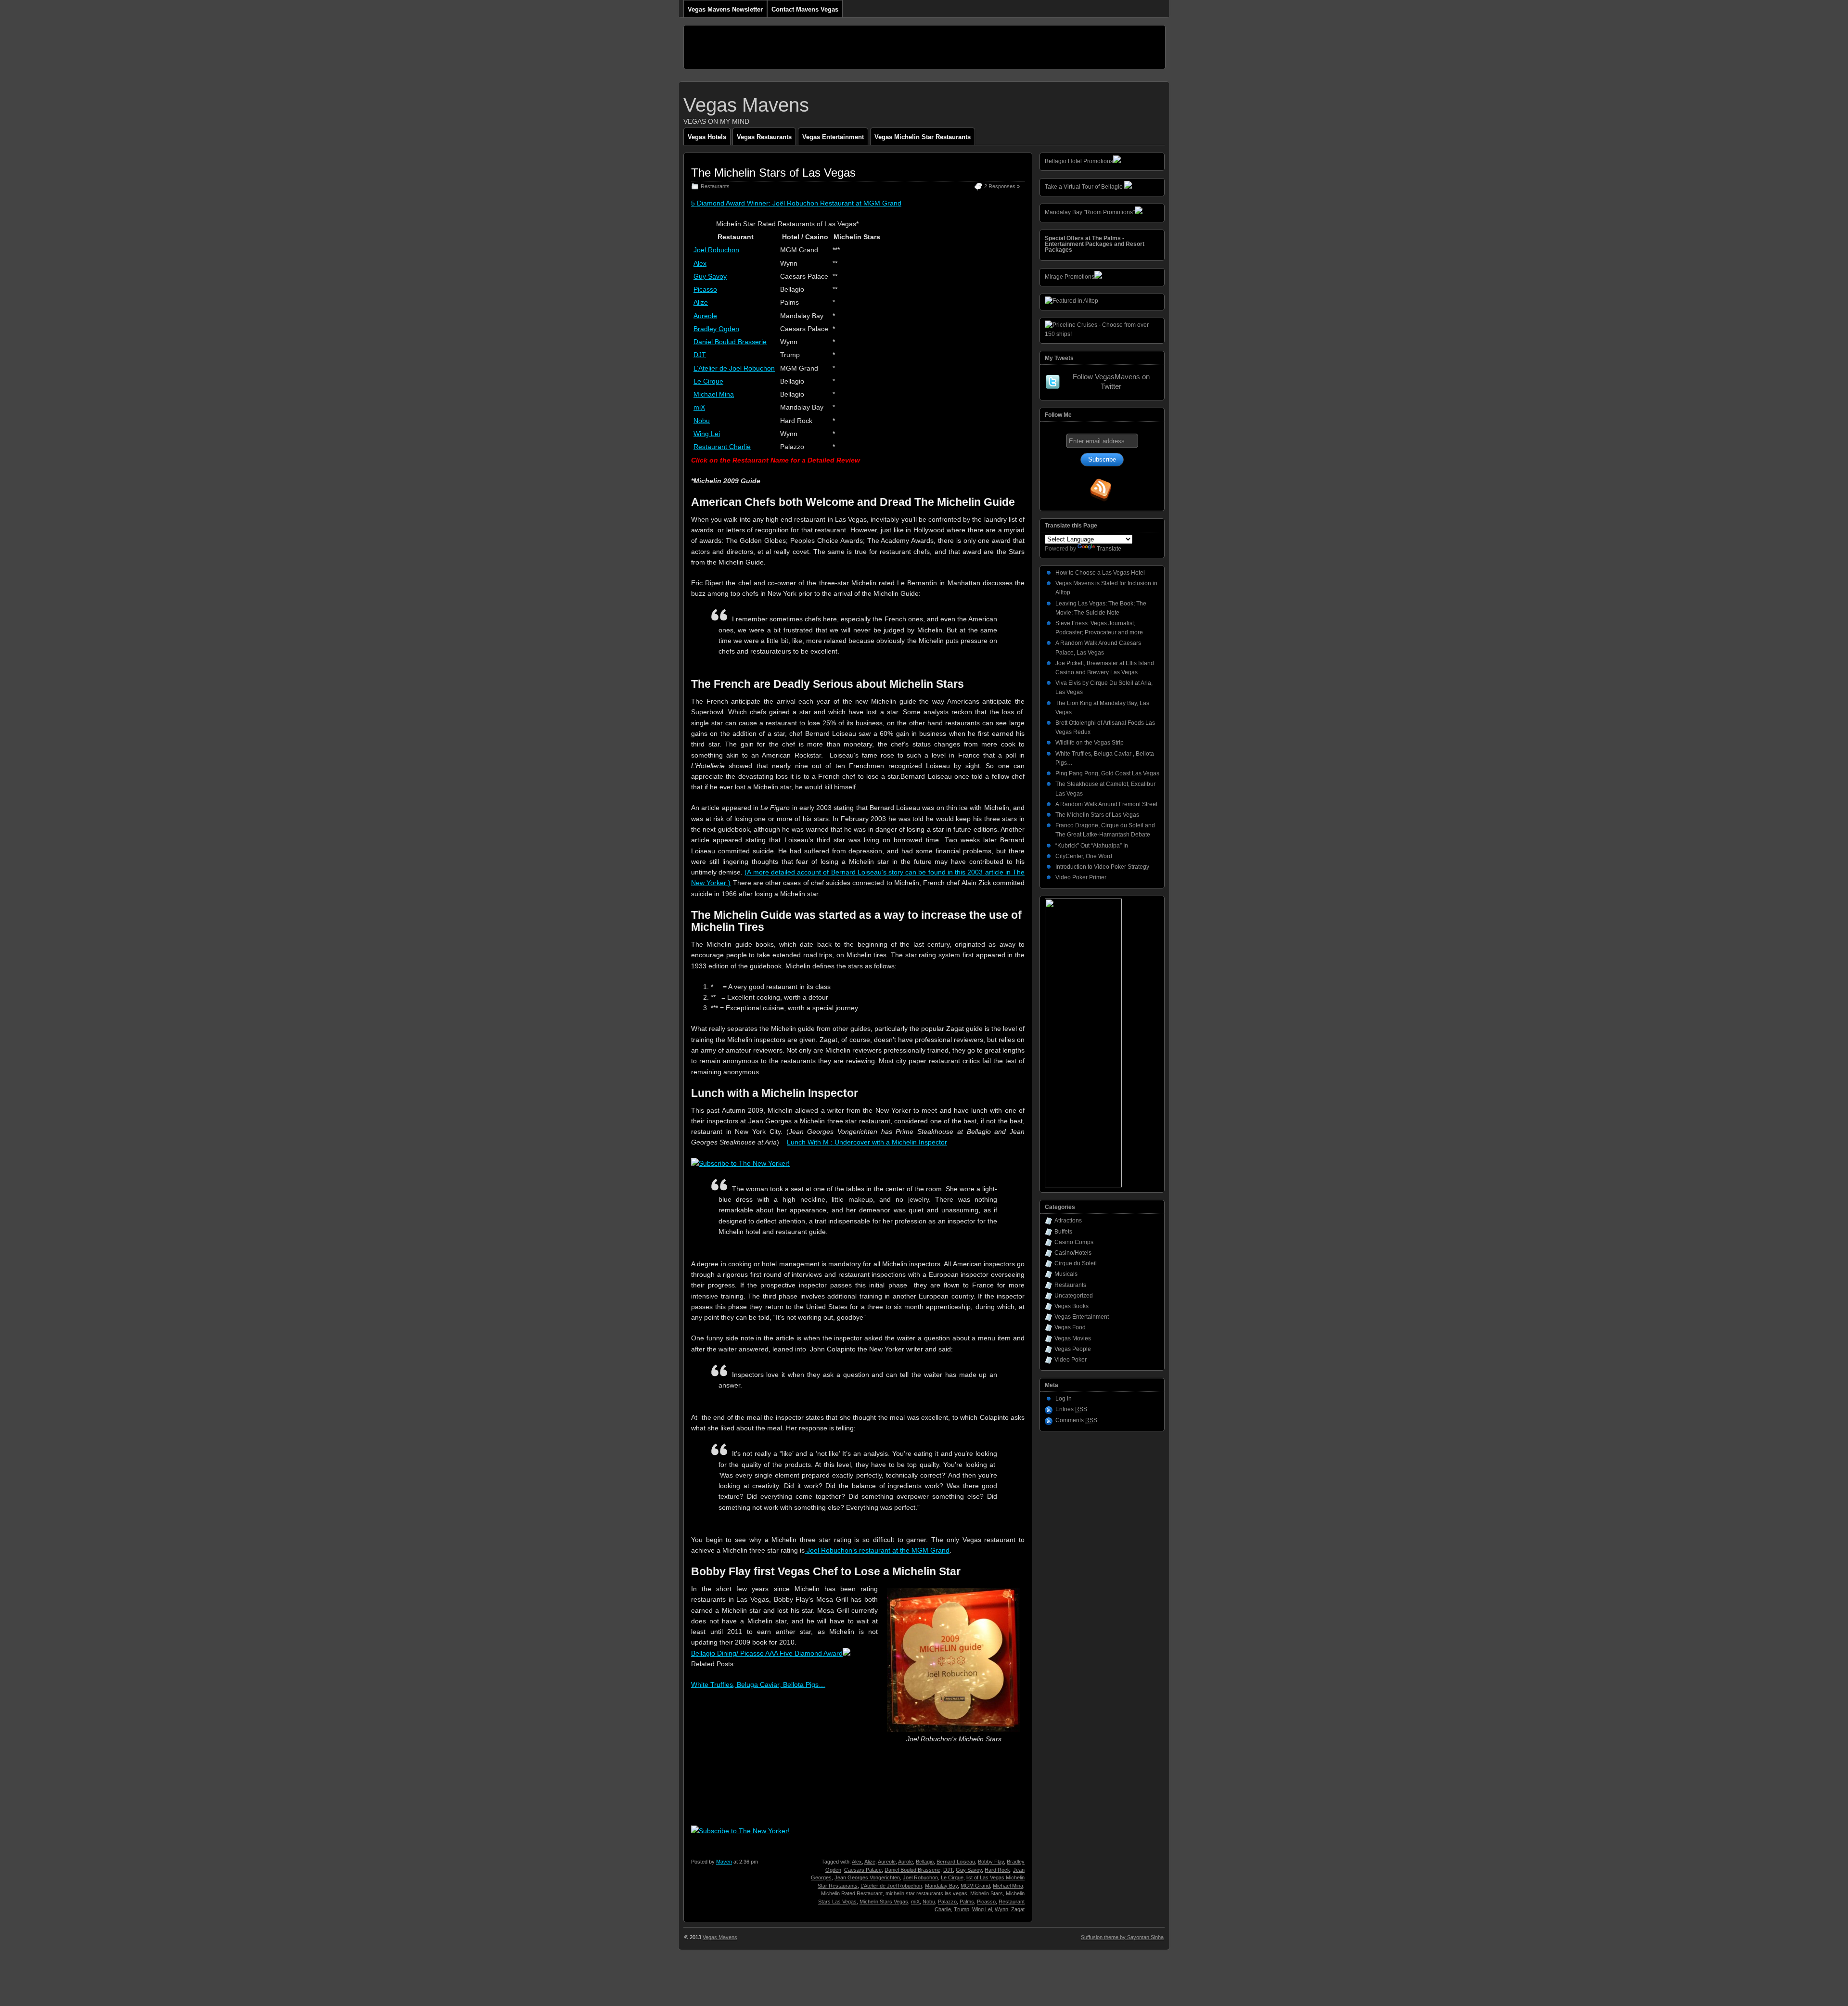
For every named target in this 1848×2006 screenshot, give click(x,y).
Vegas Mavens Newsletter (725, 9)
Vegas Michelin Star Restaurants (923, 137)
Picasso (705, 289)
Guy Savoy (710, 276)
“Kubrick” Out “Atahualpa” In (1092, 846)
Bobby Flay (991, 1862)
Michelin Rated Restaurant (852, 1893)
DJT (700, 355)
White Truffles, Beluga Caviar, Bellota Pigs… (758, 1685)
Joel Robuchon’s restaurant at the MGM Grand (877, 1550)
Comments (1076, 1420)
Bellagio (925, 1862)
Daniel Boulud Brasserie (730, 342)
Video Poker (1071, 1360)
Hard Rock (997, 1870)
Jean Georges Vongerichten (867, 1877)
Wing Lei (707, 434)
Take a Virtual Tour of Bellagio (1084, 187)
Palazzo (947, 1902)
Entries (1071, 1409)
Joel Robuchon (716, 250)
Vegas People (1073, 1349)
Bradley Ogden (716, 329)
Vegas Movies (1073, 1338)
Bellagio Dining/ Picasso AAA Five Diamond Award (767, 1653)
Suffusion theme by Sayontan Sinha (1122, 1937)
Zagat (1018, 1909)
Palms (967, 1902)
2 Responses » (1002, 186)
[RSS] (1101, 490)
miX (699, 407)
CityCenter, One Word (1084, 856)
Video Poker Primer (1081, 877)
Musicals (1066, 1274)
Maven (724, 1862)
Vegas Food (1070, 1327)
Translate (1109, 549)
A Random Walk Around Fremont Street (1106, 804)
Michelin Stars (987, 1893)
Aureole (705, 316)
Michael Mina (714, 394)
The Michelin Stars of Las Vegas (773, 173)
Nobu (702, 421)
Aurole (905, 1862)
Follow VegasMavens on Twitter (1111, 381)
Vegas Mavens (746, 105)
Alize (701, 302)
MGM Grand (975, 1886)
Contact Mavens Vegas (805, 9)
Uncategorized (1074, 1296)
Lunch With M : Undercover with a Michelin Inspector (867, 1142)
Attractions (1068, 1221)
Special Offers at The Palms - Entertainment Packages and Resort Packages (1095, 244)
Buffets (1063, 1232)
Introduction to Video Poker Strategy (1102, 867)
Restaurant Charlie (722, 447)
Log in (1064, 1399)
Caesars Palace (863, 1870)
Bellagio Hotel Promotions (1079, 161)
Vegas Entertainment (833, 137)
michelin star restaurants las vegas (926, 1893)
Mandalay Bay (941, 1886)
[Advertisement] (859, 47)
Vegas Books (1072, 1306)
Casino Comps (1074, 1242)
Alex (700, 263)
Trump (962, 1909)
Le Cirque (708, 381)
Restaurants (715, 186)
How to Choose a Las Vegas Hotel (1100, 573)
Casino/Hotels (1073, 1253)
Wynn (1001, 1909)
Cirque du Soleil (1076, 1263)
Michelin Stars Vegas (884, 1902)
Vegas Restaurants (764, 137)
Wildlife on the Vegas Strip (1090, 743)
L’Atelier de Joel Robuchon (734, 368)
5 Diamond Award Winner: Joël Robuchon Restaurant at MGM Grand (796, 203)
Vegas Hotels (707, 137)
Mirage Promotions (1070, 277)
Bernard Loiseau (956, 1862)
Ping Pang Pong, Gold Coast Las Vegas (1107, 773)
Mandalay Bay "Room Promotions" (1090, 212)
